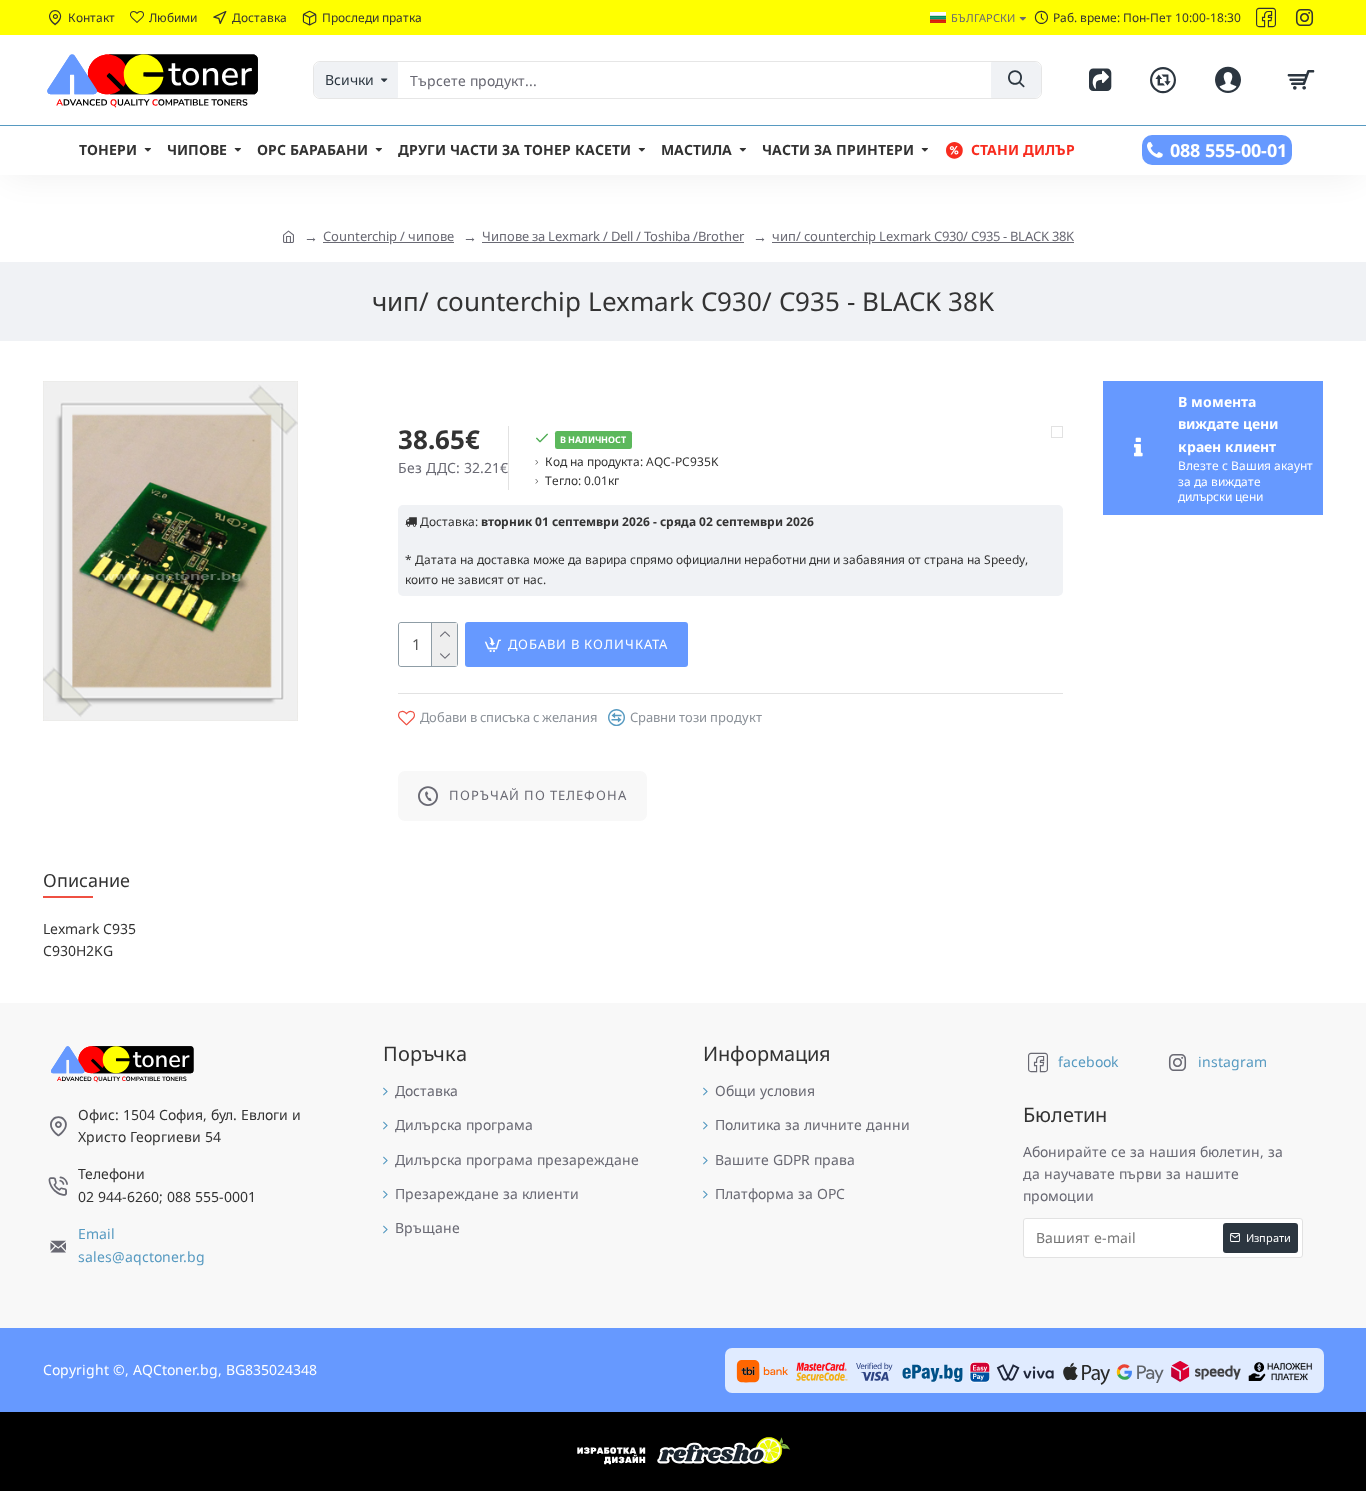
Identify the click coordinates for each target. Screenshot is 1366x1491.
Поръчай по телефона (538, 795)
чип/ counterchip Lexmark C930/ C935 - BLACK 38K (923, 236)
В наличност (593, 439)
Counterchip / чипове (388, 236)
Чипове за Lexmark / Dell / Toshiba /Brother (613, 236)
